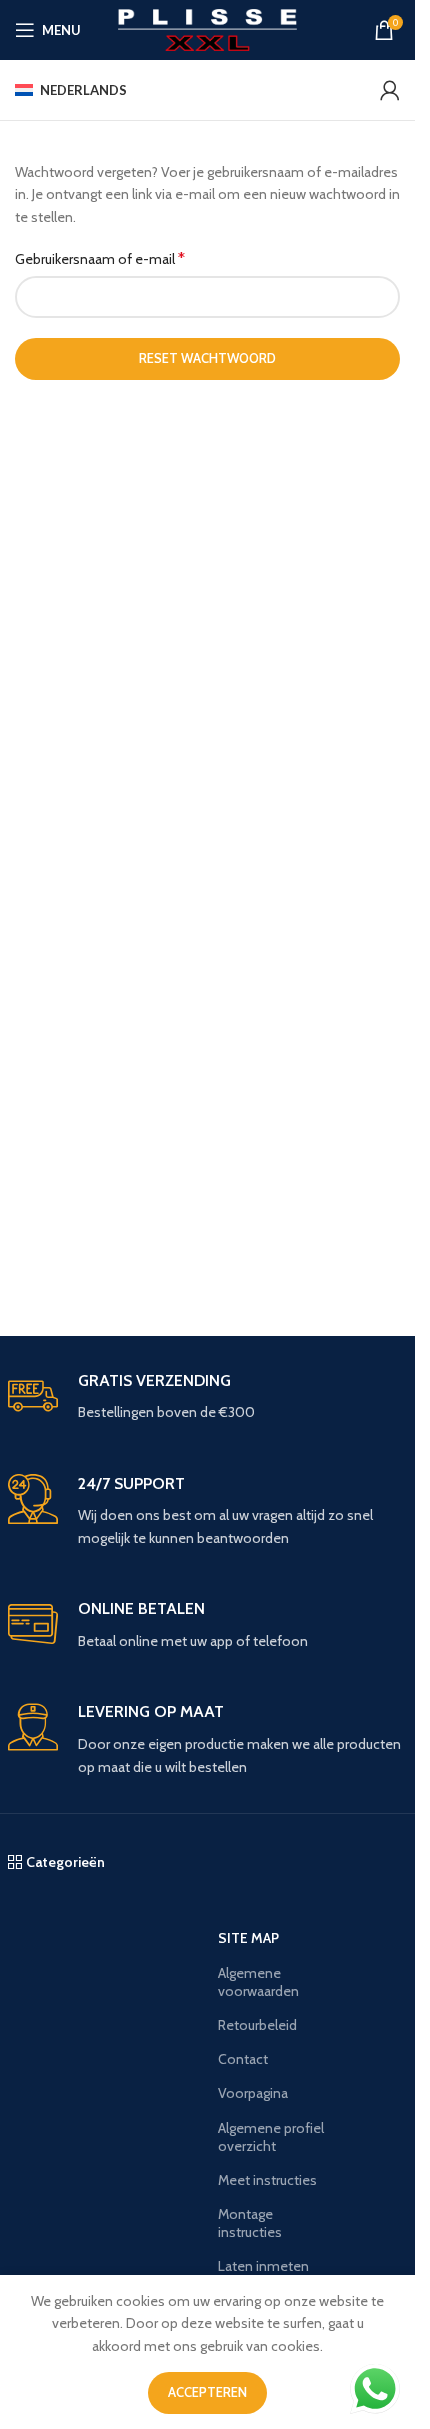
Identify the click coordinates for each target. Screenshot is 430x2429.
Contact (243, 2059)
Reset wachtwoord (207, 358)
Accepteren (207, 2392)
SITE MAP (248, 1938)
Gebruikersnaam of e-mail (100, 258)
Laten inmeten (263, 2266)
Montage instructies (250, 2223)
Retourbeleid (257, 2025)
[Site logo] (207, 28)
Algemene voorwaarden (258, 1982)
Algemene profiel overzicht (271, 2137)
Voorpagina (253, 2093)
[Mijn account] (390, 90)
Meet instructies (267, 2180)
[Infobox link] (208, 1397)
